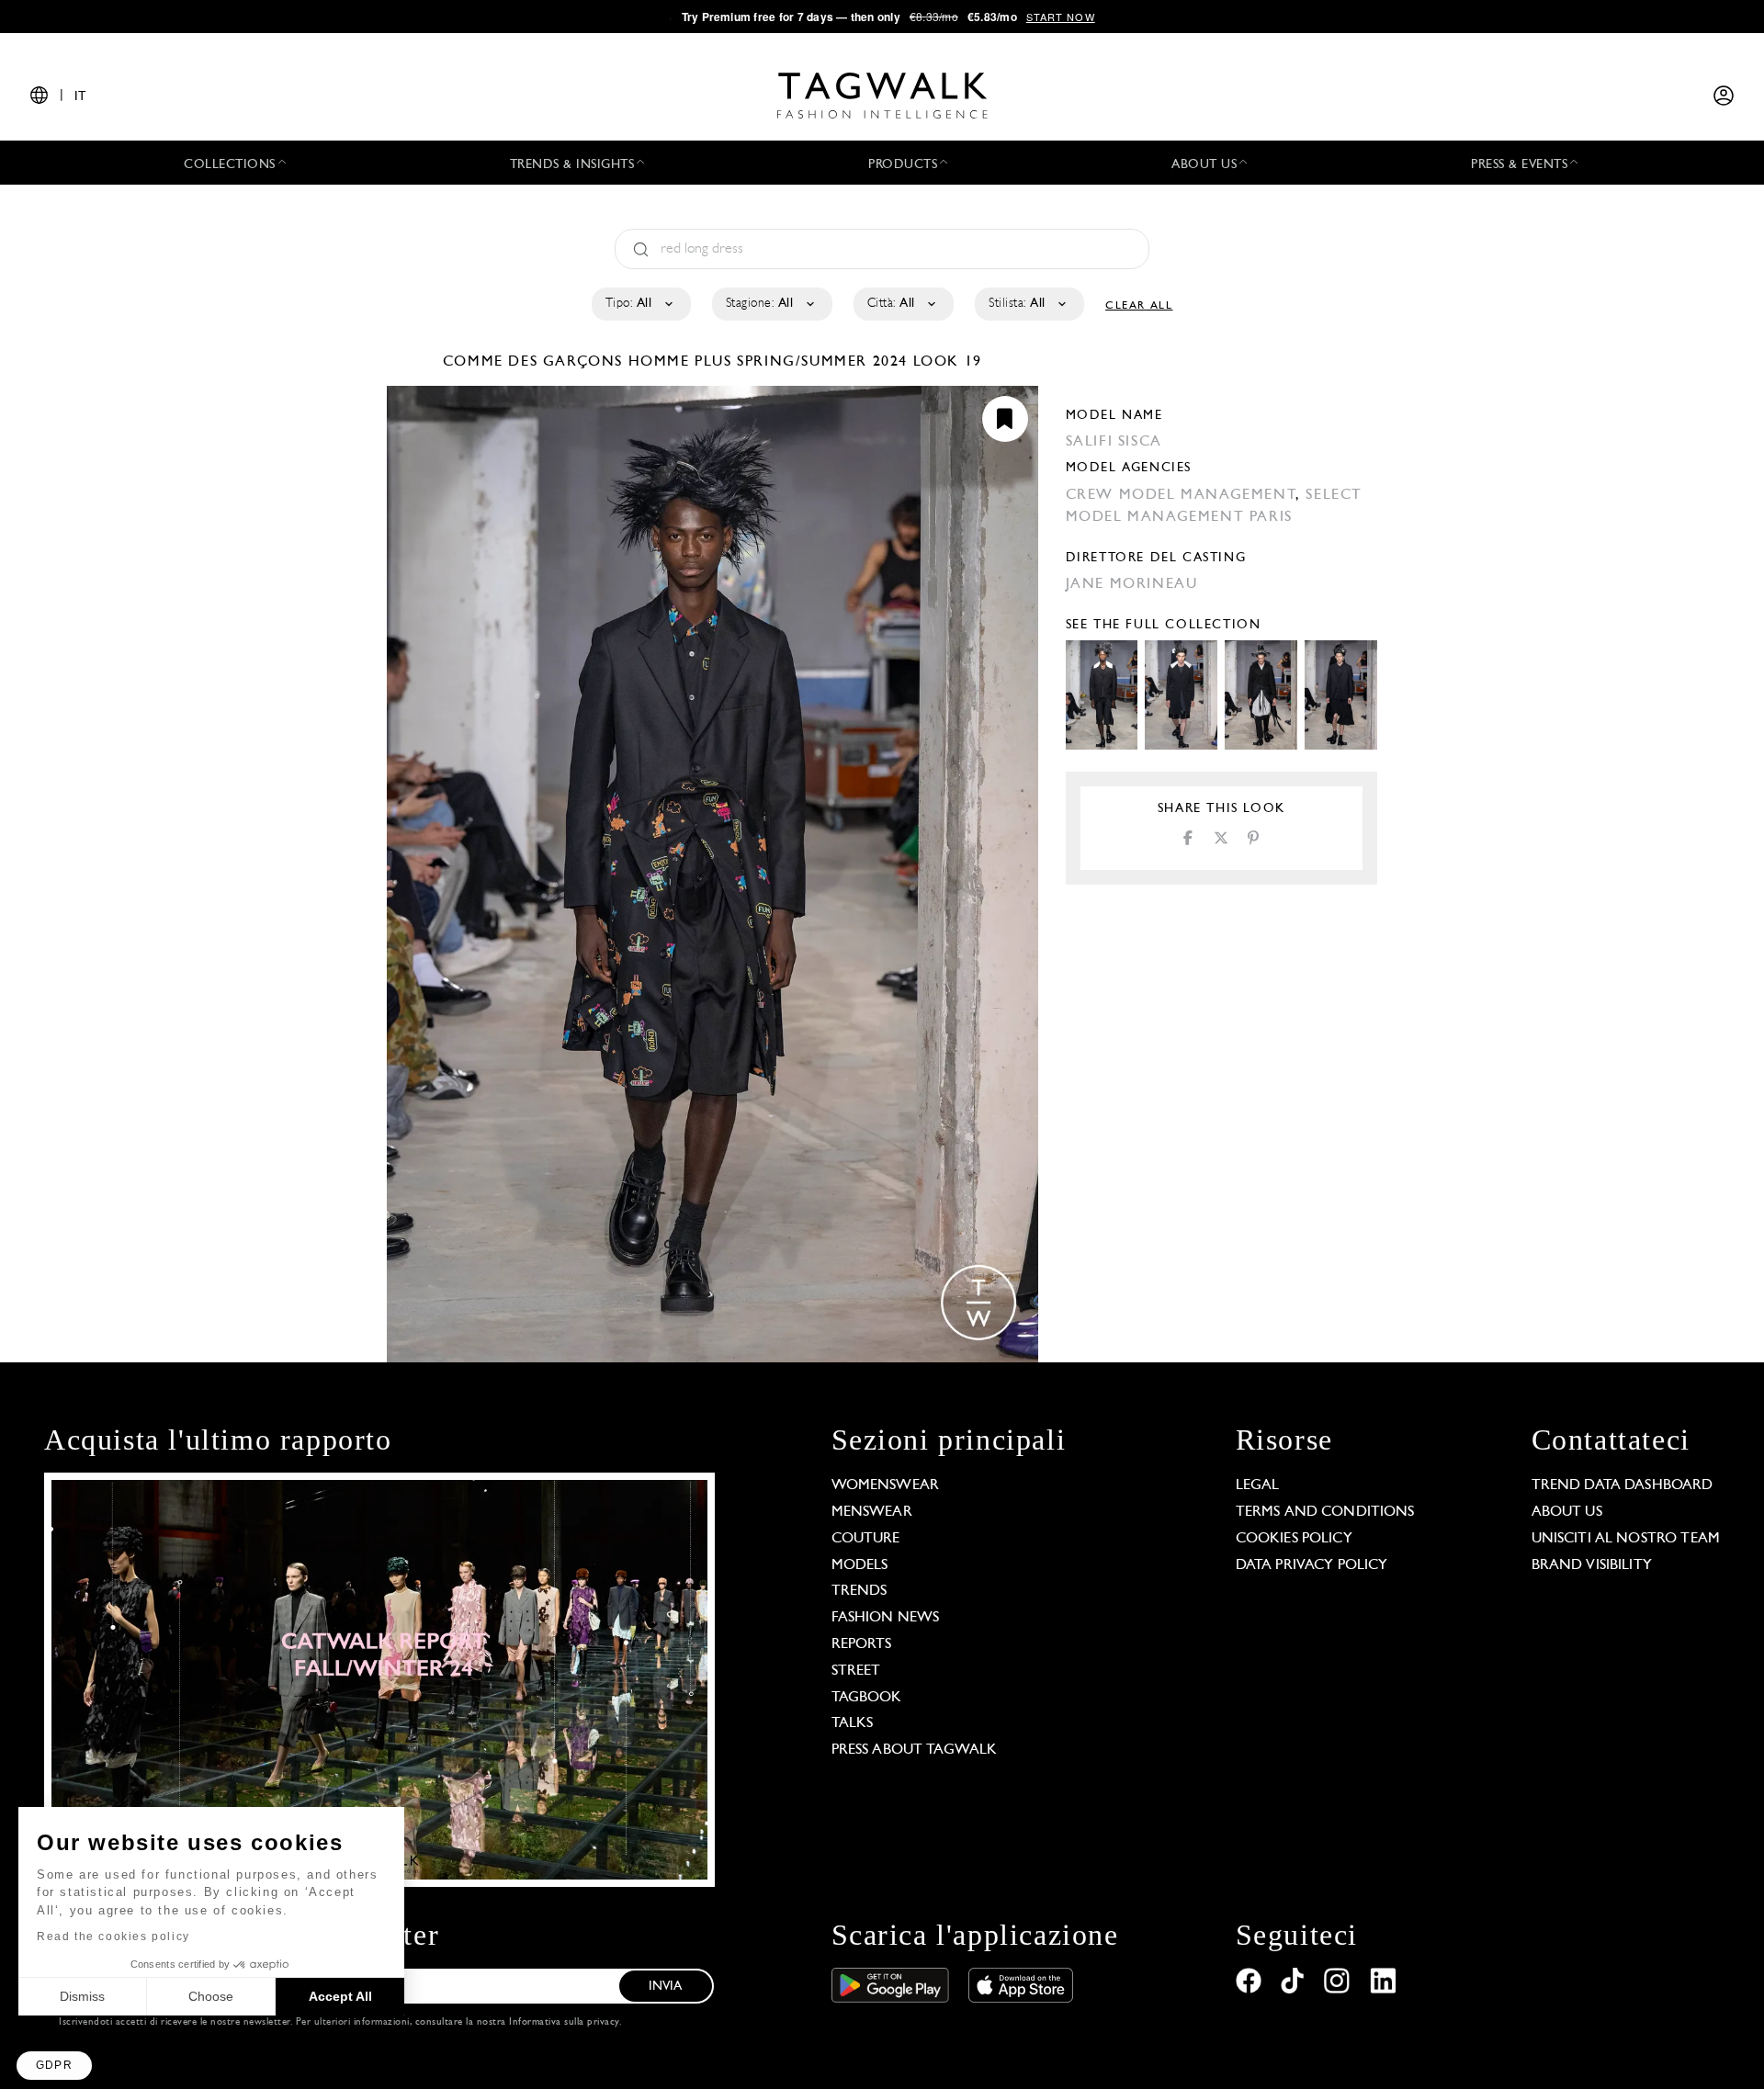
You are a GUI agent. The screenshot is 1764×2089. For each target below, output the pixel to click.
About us (1567, 1512)
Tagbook (867, 1698)
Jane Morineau (1132, 584)
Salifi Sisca (1114, 442)
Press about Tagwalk (915, 1750)
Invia (666, 1987)
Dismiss (82, 1996)
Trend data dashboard (1623, 1485)
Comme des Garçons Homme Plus (590, 362)
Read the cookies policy (113, 1937)
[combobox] (640, 304)
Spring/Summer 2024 (822, 362)
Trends (859, 1591)
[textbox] (640, 304)
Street (856, 1671)
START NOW (1061, 17)
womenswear (886, 1485)
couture (866, 1539)
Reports (862, 1644)
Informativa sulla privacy (564, 2022)
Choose (211, 1996)
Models (860, 1565)
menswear (872, 1512)
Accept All (340, 1996)
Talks (853, 1723)
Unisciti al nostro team (1626, 1539)
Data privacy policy (1312, 1565)
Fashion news (886, 1618)
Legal (1258, 1485)
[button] (54, 2066)
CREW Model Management (1181, 495)
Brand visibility (1592, 1565)
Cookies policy (1294, 1539)
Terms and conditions (1325, 1512)
